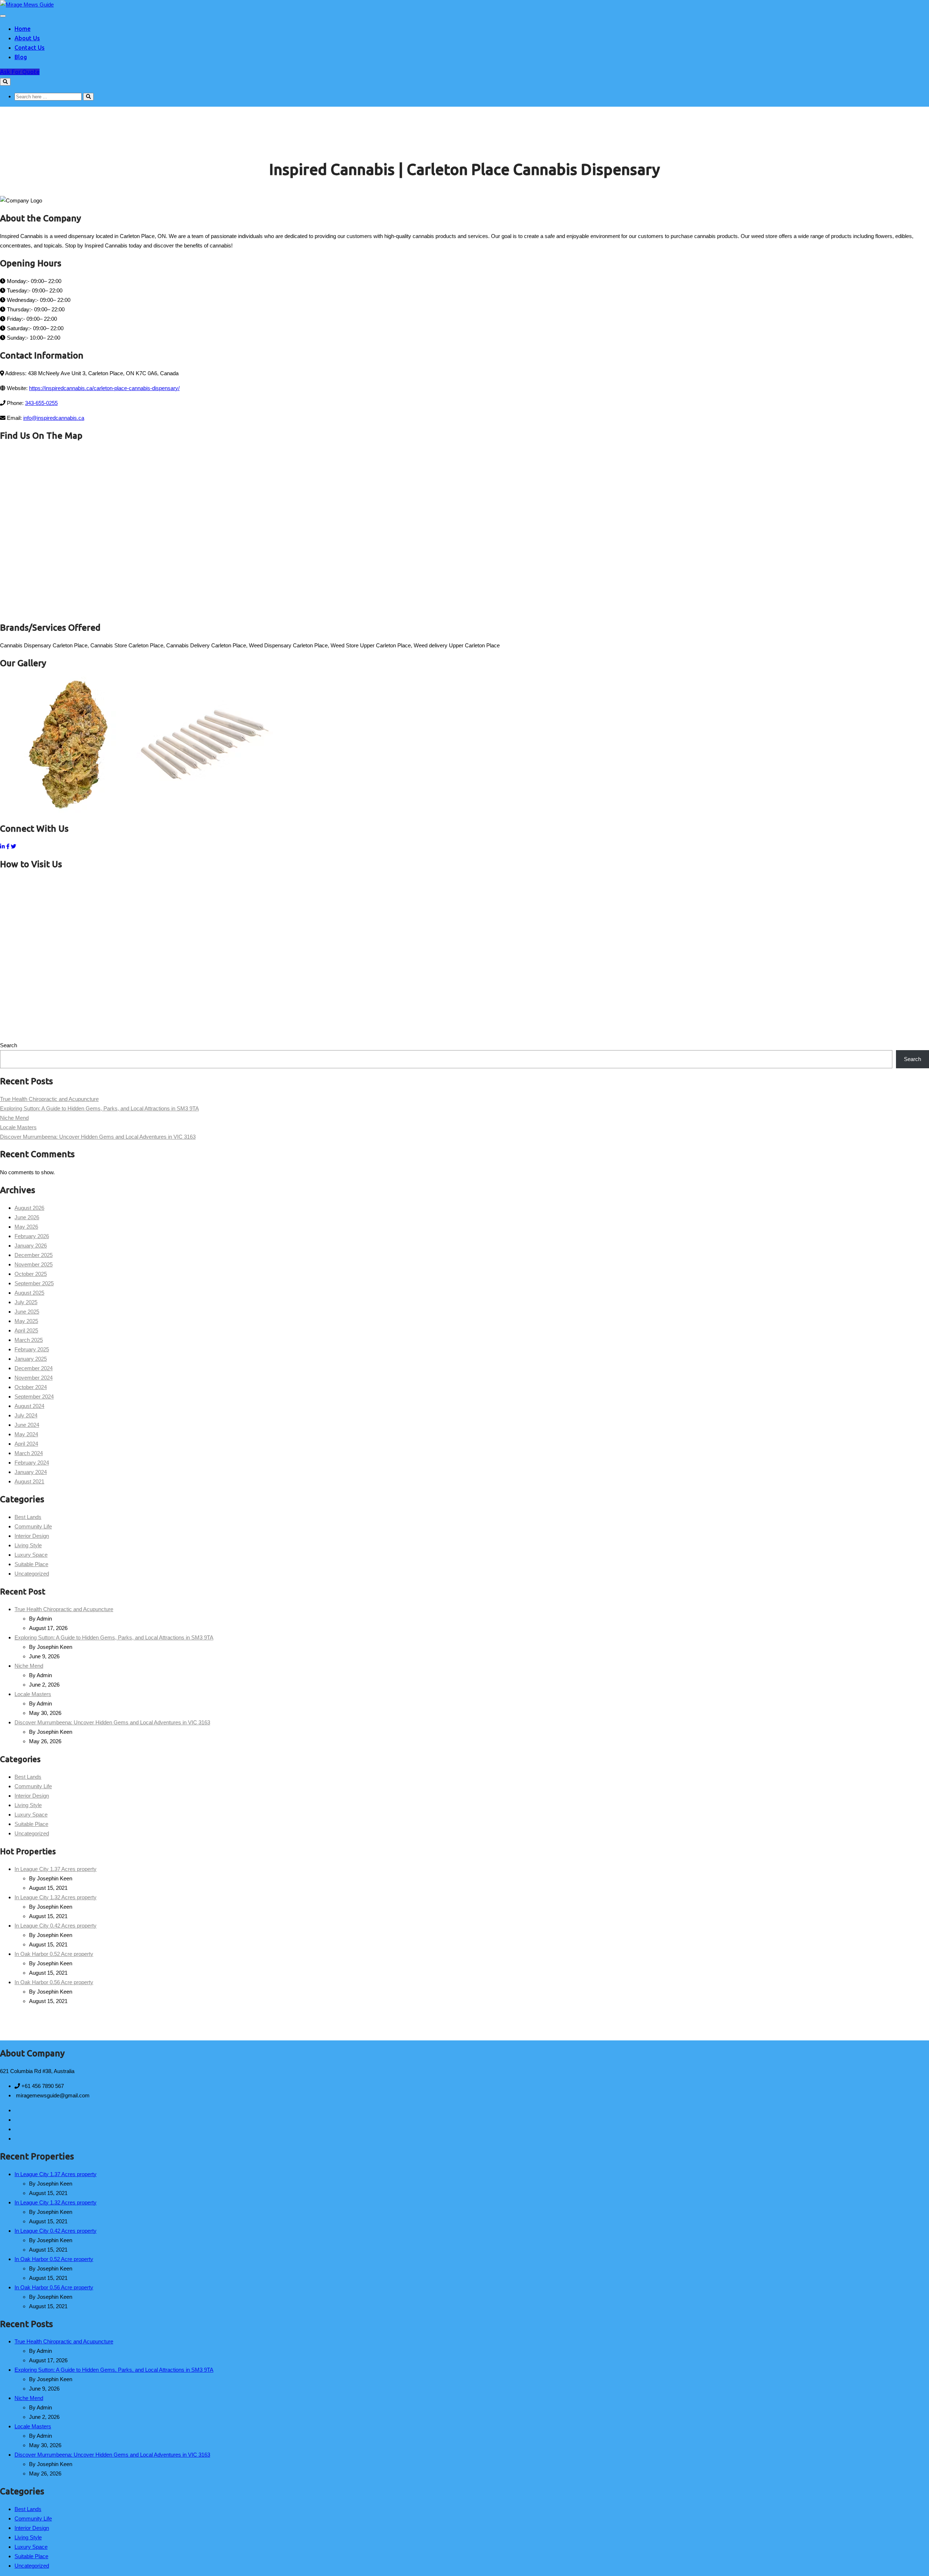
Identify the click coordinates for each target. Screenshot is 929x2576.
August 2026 (29, 1208)
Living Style (28, 1545)
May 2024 (26, 1434)
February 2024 (32, 1463)
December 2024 (34, 1368)
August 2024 (29, 1406)
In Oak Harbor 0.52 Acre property (54, 1954)
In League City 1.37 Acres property (56, 1869)
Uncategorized (32, 1574)
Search (9, 1045)
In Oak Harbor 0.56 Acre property (54, 1982)
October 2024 (31, 1387)
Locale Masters (18, 1127)
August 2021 (29, 1481)
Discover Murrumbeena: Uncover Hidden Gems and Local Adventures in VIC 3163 (98, 1137)
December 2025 (34, 1255)
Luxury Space (31, 1555)
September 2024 (34, 1396)
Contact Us (30, 48)
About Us (27, 38)
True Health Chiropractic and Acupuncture (49, 1099)
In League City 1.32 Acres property (56, 1897)
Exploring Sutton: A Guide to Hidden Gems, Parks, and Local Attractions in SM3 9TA (99, 1108)
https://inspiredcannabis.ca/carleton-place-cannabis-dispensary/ (104, 388)
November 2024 (34, 1378)
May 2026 (26, 1227)
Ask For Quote (20, 72)
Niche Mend (14, 1118)
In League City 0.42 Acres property (56, 1926)
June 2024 (27, 1425)
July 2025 (26, 1302)
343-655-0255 (41, 403)
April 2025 (26, 1330)
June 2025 (27, 1312)
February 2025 (32, 1349)
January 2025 (31, 1359)
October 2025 (31, 1274)
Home (22, 29)
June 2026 (27, 1217)
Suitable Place (31, 1564)
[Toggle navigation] (3, 16)
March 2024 (29, 1453)
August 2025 (29, 1293)
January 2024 (31, 1472)
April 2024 (26, 1444)
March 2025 (29, 1340)
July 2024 (26, 1415)
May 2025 (26, 1321)
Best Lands (28, 1517)
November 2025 (34, 1264)
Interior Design (32, 1536)
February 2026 (32, 1236)
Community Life (33, 1526)
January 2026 (31, 1246)
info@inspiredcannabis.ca (54, 418)
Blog (21, 57)
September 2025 (34, 1283)
